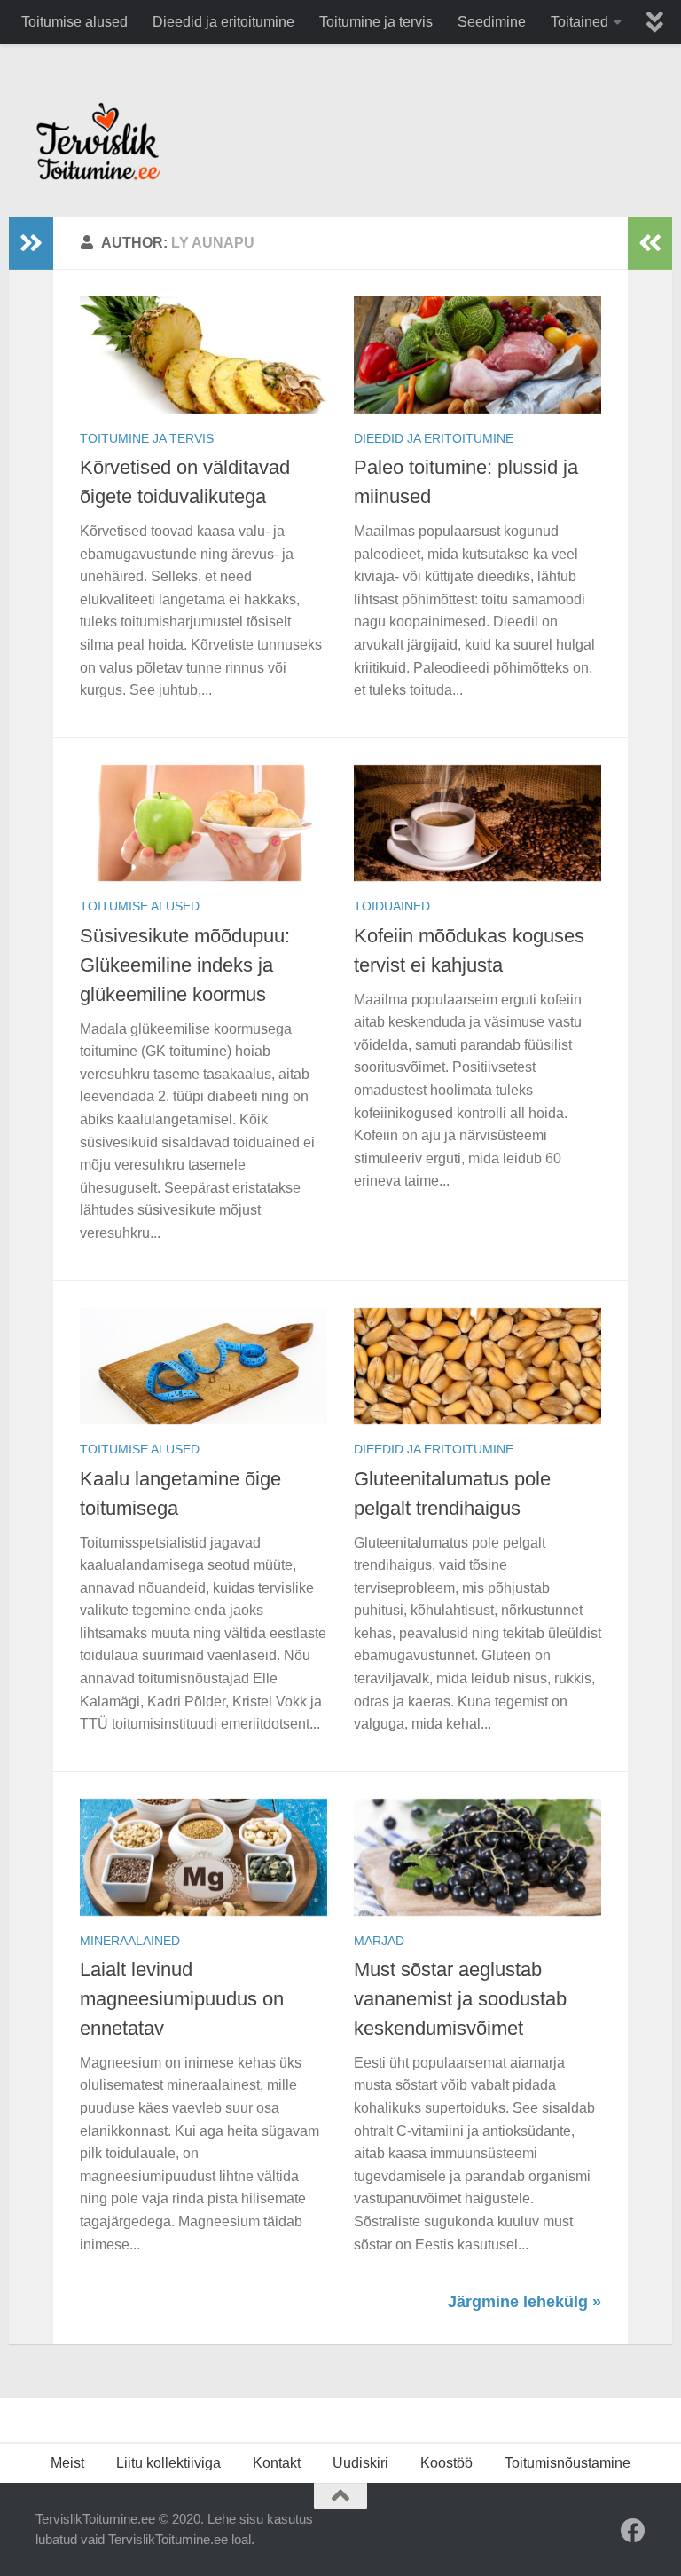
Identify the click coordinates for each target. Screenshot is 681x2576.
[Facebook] (633, 2531)
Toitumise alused (74, 22)
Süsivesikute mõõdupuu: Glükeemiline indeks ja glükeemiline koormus (185, 965)
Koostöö (446, 2463)
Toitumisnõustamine (567, 2463)
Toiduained (392, 906)
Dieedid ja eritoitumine (223, 22)
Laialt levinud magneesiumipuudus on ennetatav (182, 1999)
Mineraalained (130, 1941)
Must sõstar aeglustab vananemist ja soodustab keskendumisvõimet (460, 1999)
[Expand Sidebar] (31, 243)
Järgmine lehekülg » (524, 2302)
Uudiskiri (360, 2463)
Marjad (379, 1941)
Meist (67, 2463)
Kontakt (277, 2463)
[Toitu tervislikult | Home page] (98, 141)
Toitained (579, 22)
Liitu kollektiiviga (168, 2463)
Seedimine (492, 22)
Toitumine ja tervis (376, 22)
